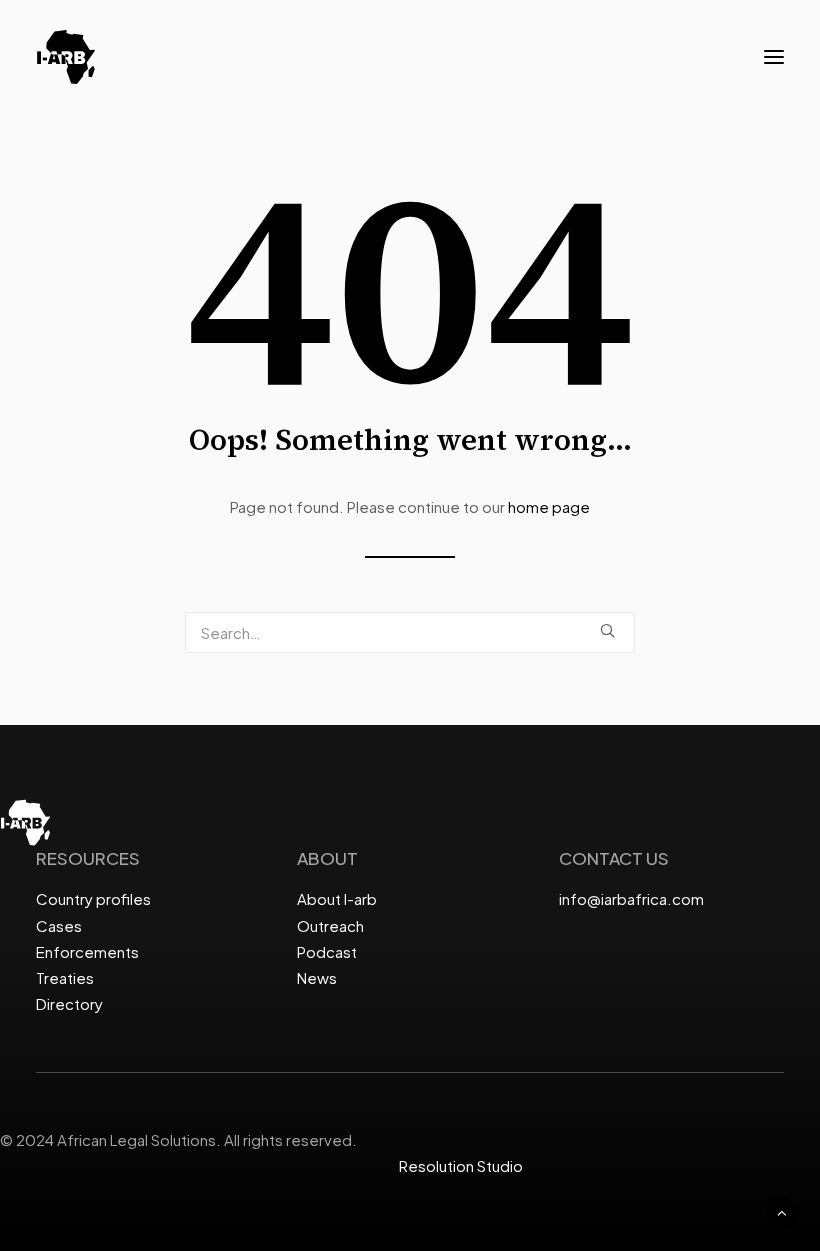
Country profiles (93, 898)
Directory (69, 1003)
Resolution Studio (461, 1165)
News (317, 977)
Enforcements (87, 951)
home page (549, 506)
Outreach (330, 925)
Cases (59, 925)
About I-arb (337, 898)
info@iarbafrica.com (631, 898)
